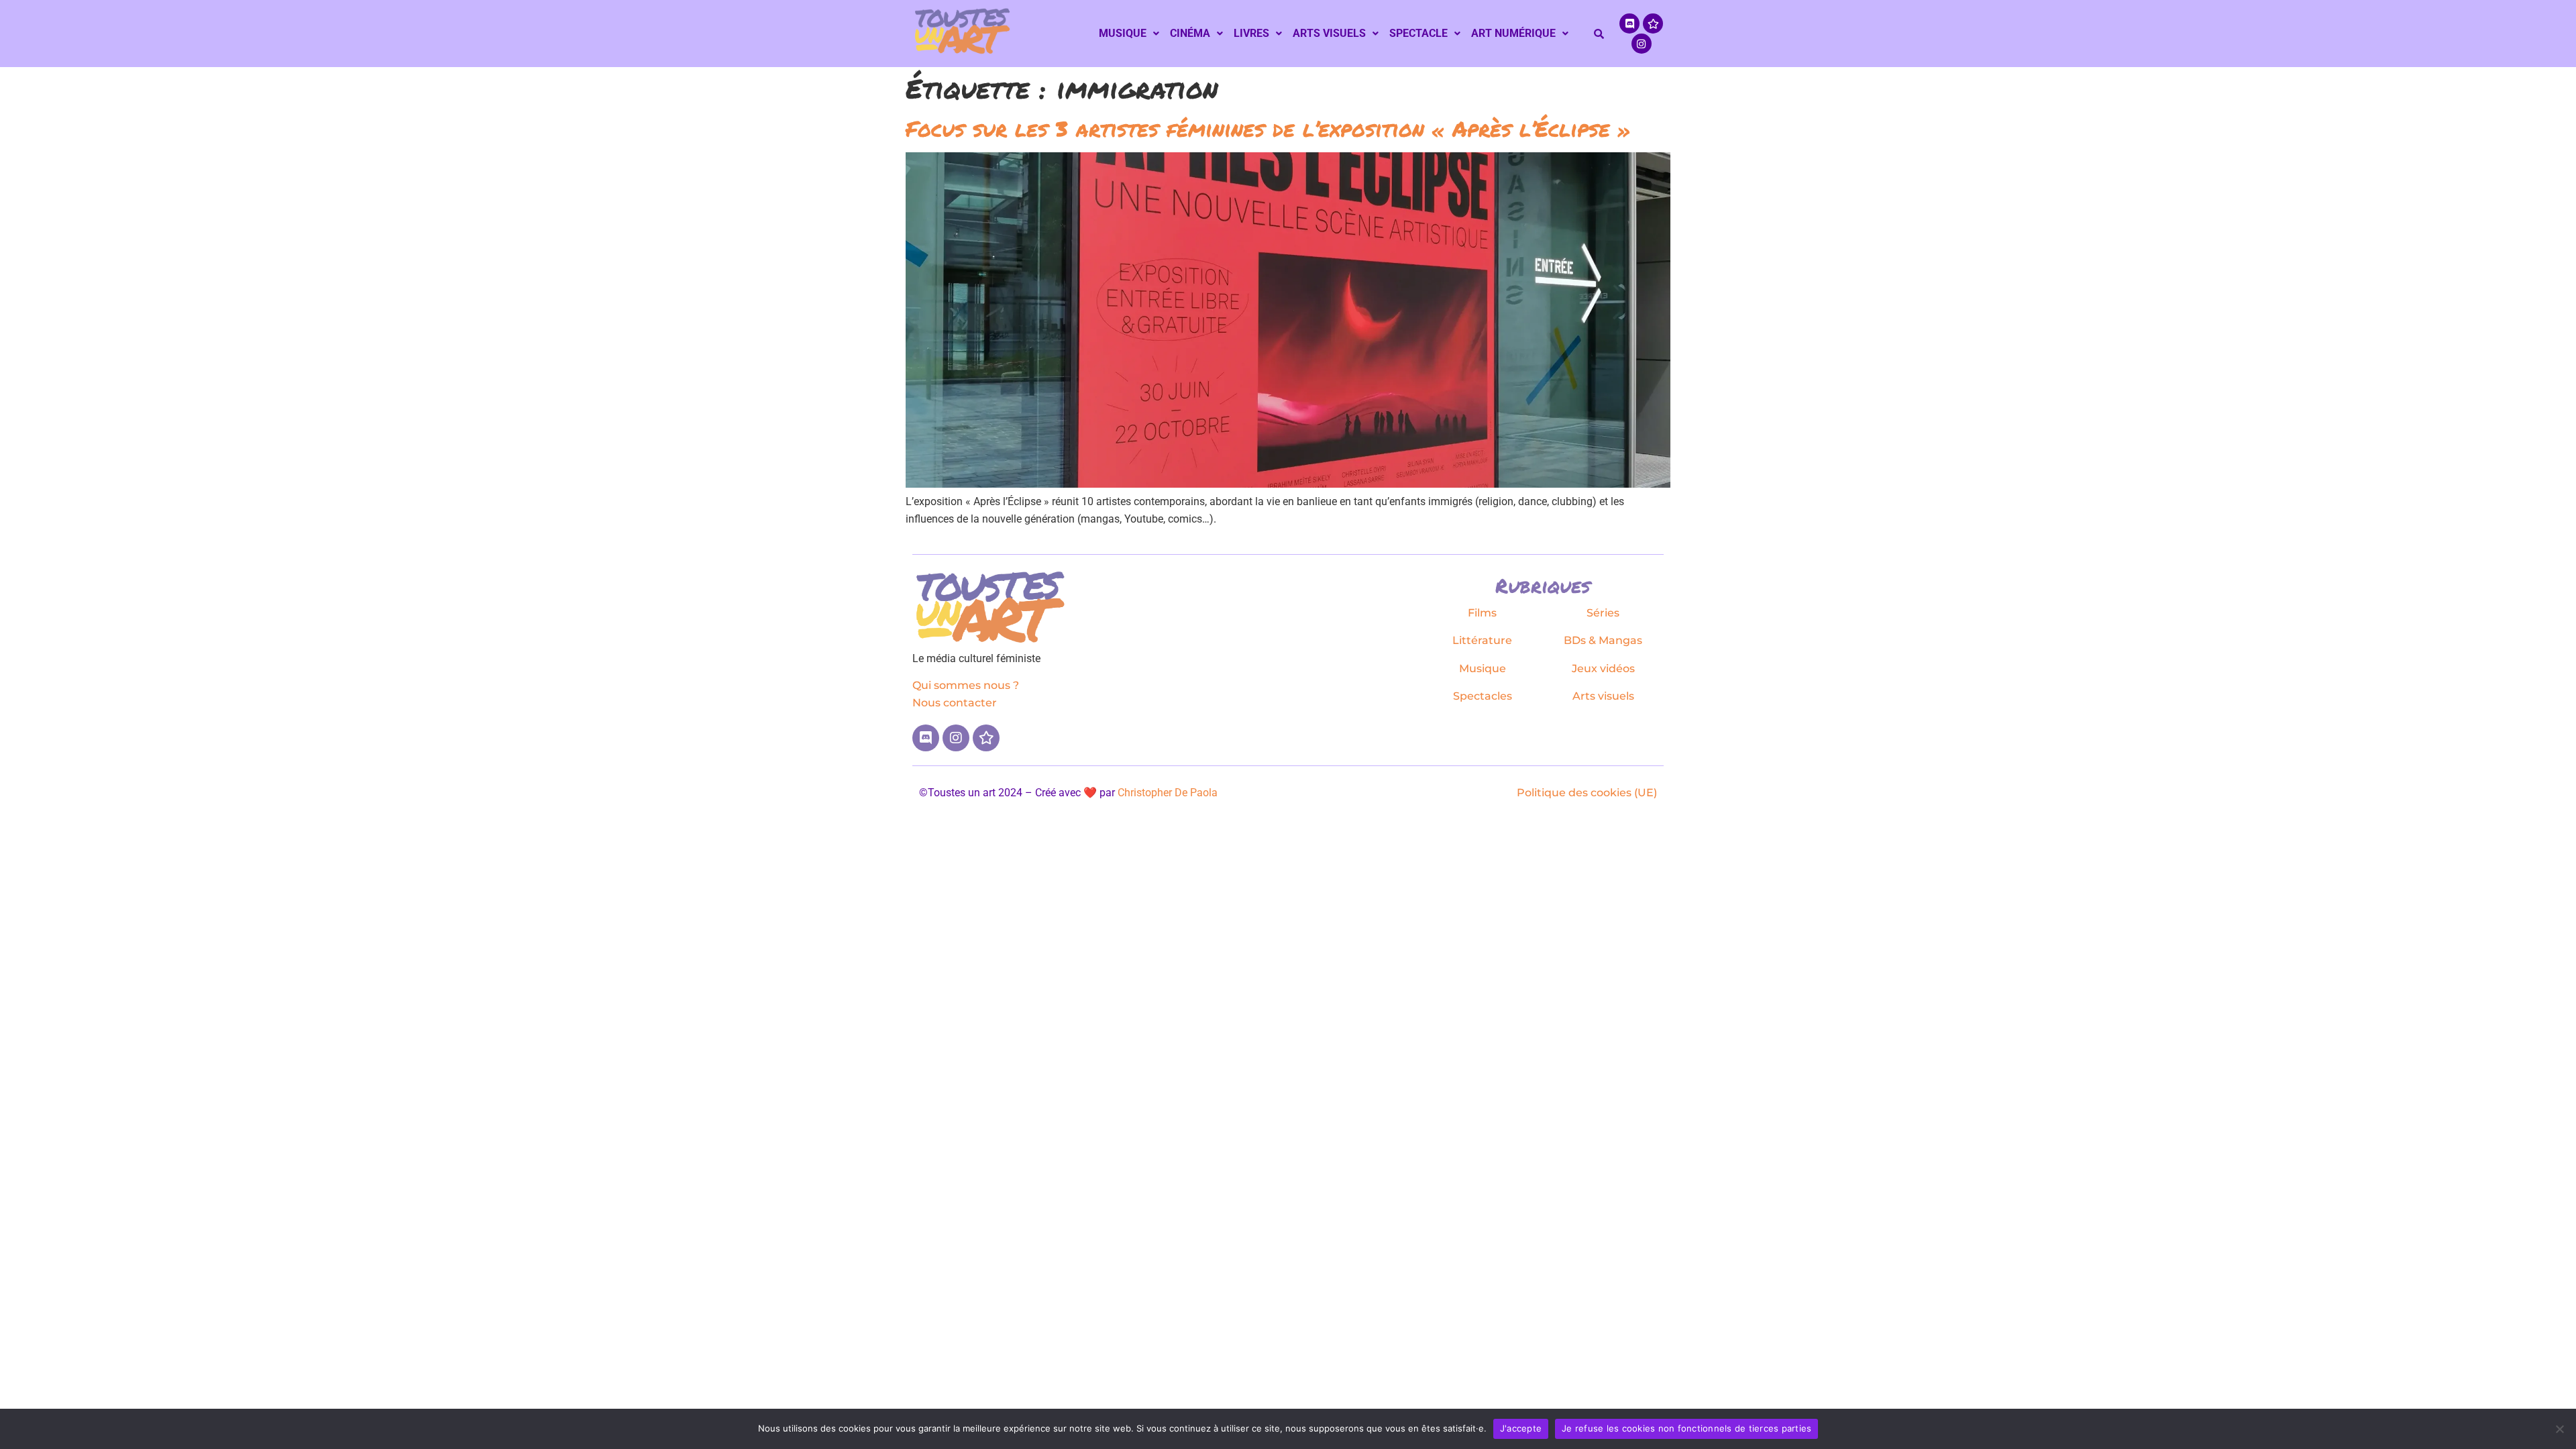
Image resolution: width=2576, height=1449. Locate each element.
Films (1482, 613)
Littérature (1482, 640)
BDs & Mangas (1603, 640)
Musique (1123, 33)
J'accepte (1521, 1428)
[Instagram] (1642, 44)
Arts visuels (1329, 33)
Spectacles (1483, 696)
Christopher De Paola (1168, 793)
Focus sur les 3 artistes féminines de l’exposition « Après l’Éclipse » (1268, 128)
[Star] (1653, 23)
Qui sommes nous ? (966, 685)
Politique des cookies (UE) (1587, 793)
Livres (1251, 33)
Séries (1603, 613)
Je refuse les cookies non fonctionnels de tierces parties (1686, 1428)
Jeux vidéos (1603, 668)
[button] (1129, 34)
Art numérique (1513, 33)
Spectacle (1418, 33)
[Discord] (1629, 23)
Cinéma (1190, 33)
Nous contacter (955, 703)
